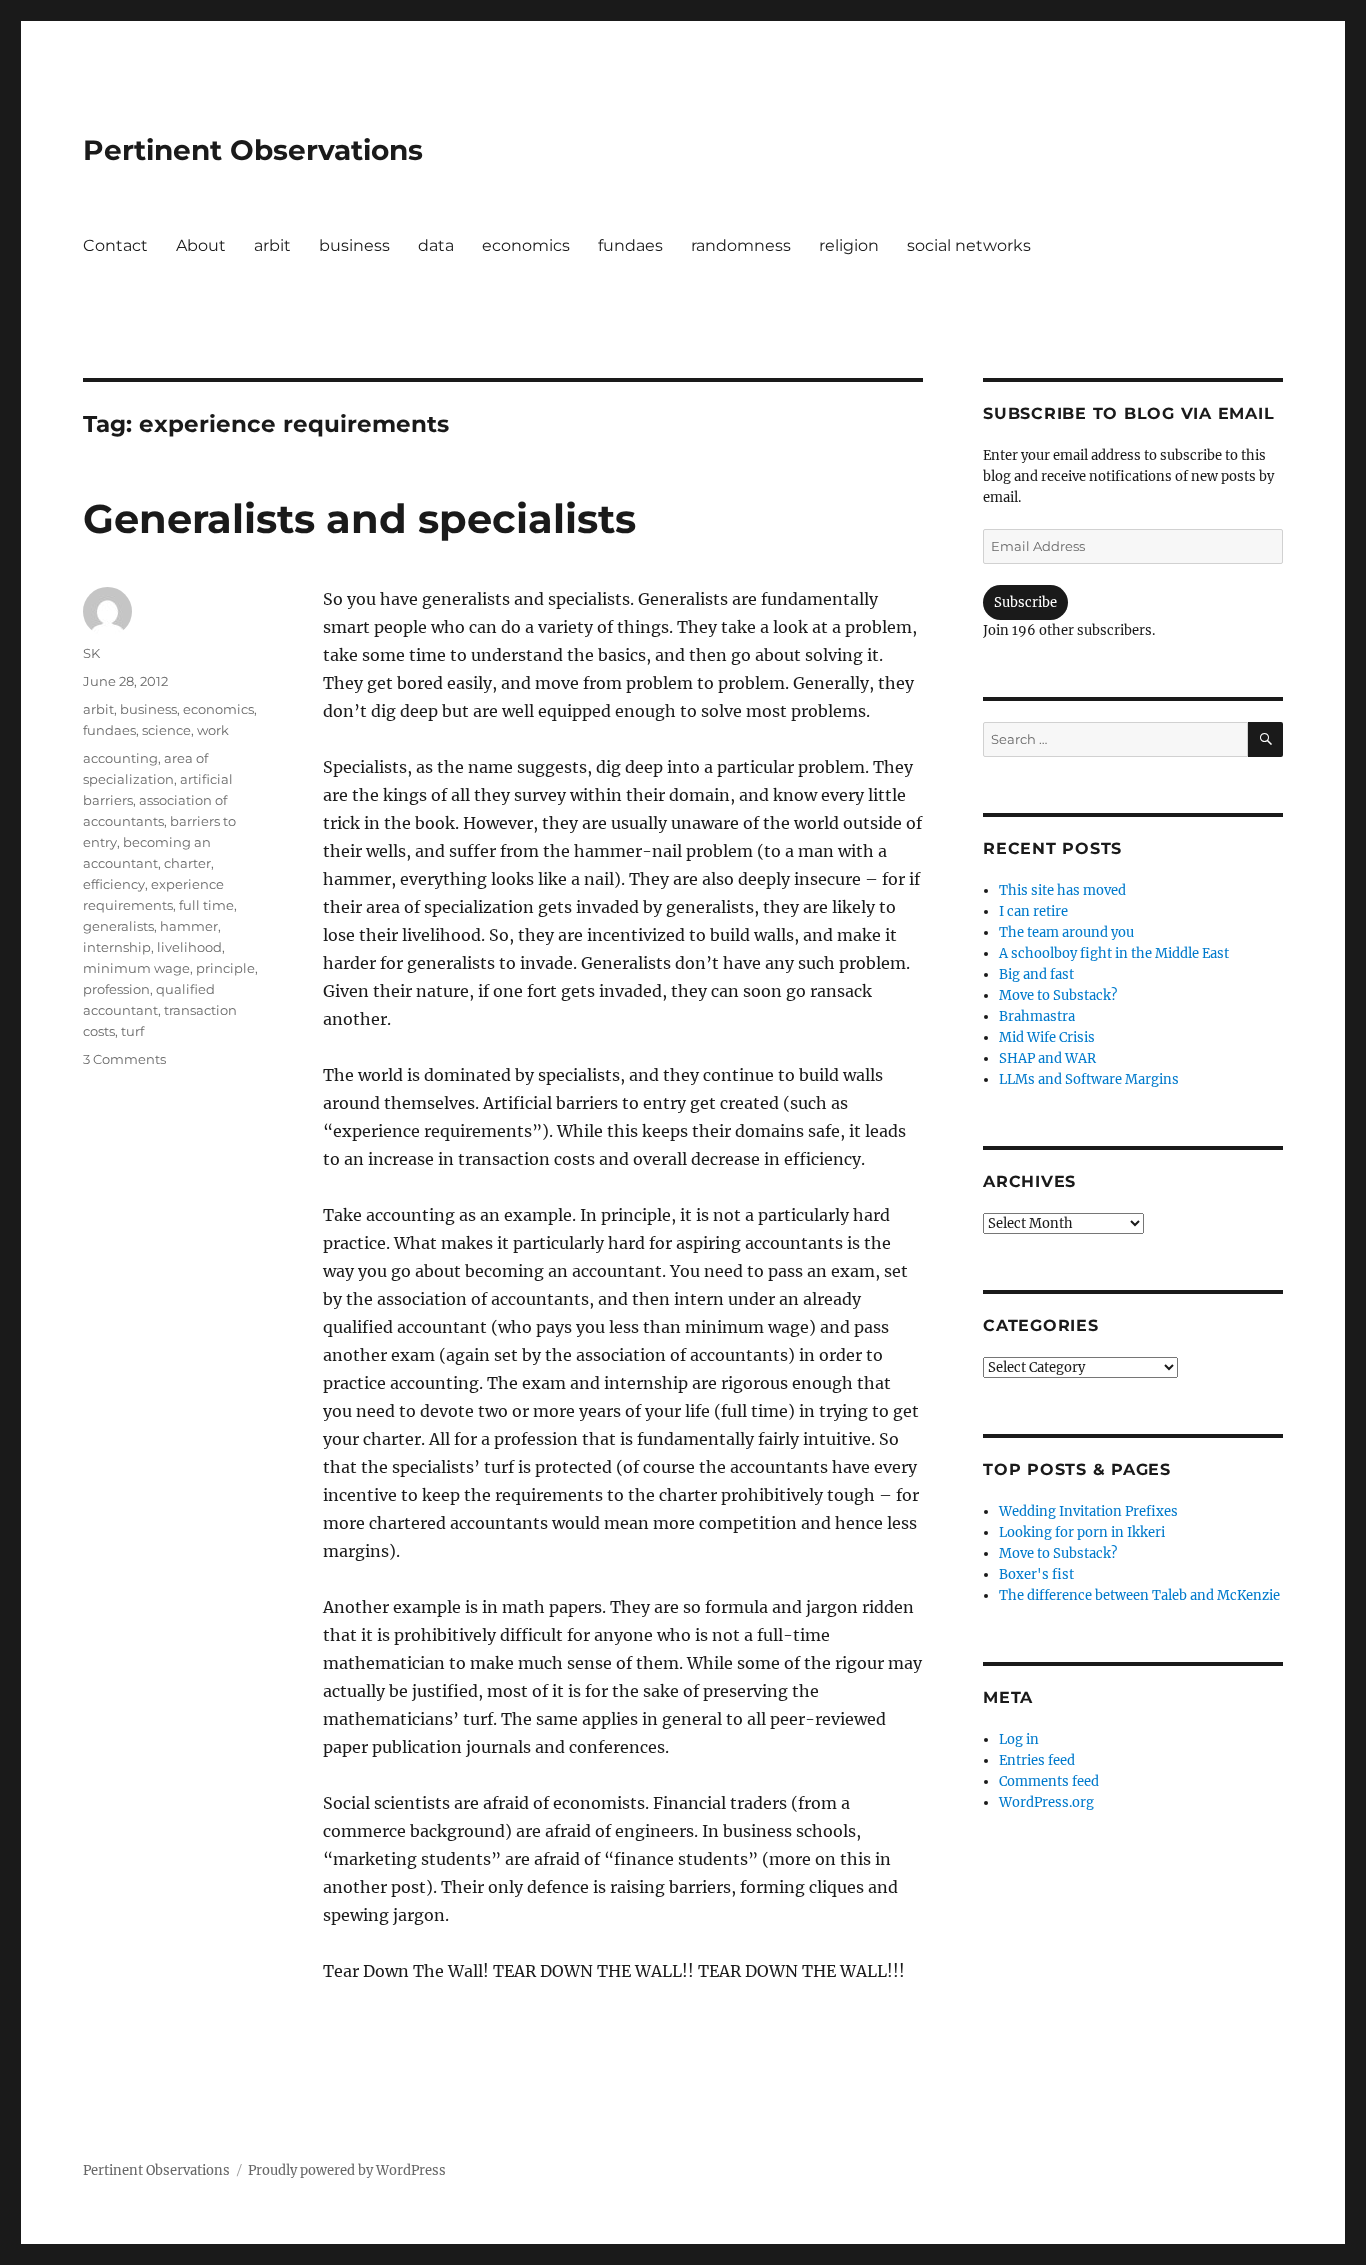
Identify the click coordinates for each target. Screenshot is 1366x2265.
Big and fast (1036, 974)
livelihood (189, 947)
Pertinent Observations (253, 150)
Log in (1019, 1739)
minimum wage (136, 968)
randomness (741, 245)
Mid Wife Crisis (1047, 1037)
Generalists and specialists (359, 518)
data (436, 245)
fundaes (630, 245)
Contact (115, 245)
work (213, 730)
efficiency (114, 884)
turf (132, 1031)
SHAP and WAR (1047, 1058)
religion (849, 245)
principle (225, 968)
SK (91, 653)
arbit (272, 245)
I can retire (1033, 911)
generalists (118, 926)
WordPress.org (1046, 1802)
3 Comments (124, 1059)
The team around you (1066, 932)
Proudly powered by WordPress (347, 2170)
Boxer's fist (1036, 1574)
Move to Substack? (1058, 995)
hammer (189, 926)
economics (526, 245)
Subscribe (1025, 602)
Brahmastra (1037, 1016)
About (201, 245)
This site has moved (1062, 890)
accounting (120, 758)
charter (187, 863)
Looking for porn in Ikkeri (1082, 1532)
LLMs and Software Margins (1089, 1079)
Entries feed (1037, 1760)
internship (117, 947)
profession (116, 989)
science (166, 730)
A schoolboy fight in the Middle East (1114, 953)
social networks (969, 245)
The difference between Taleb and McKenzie (1139, 1595)
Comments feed (1049, 1781)
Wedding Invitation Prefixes (1088, 1511)
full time (206, 905)
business (354, 245)
